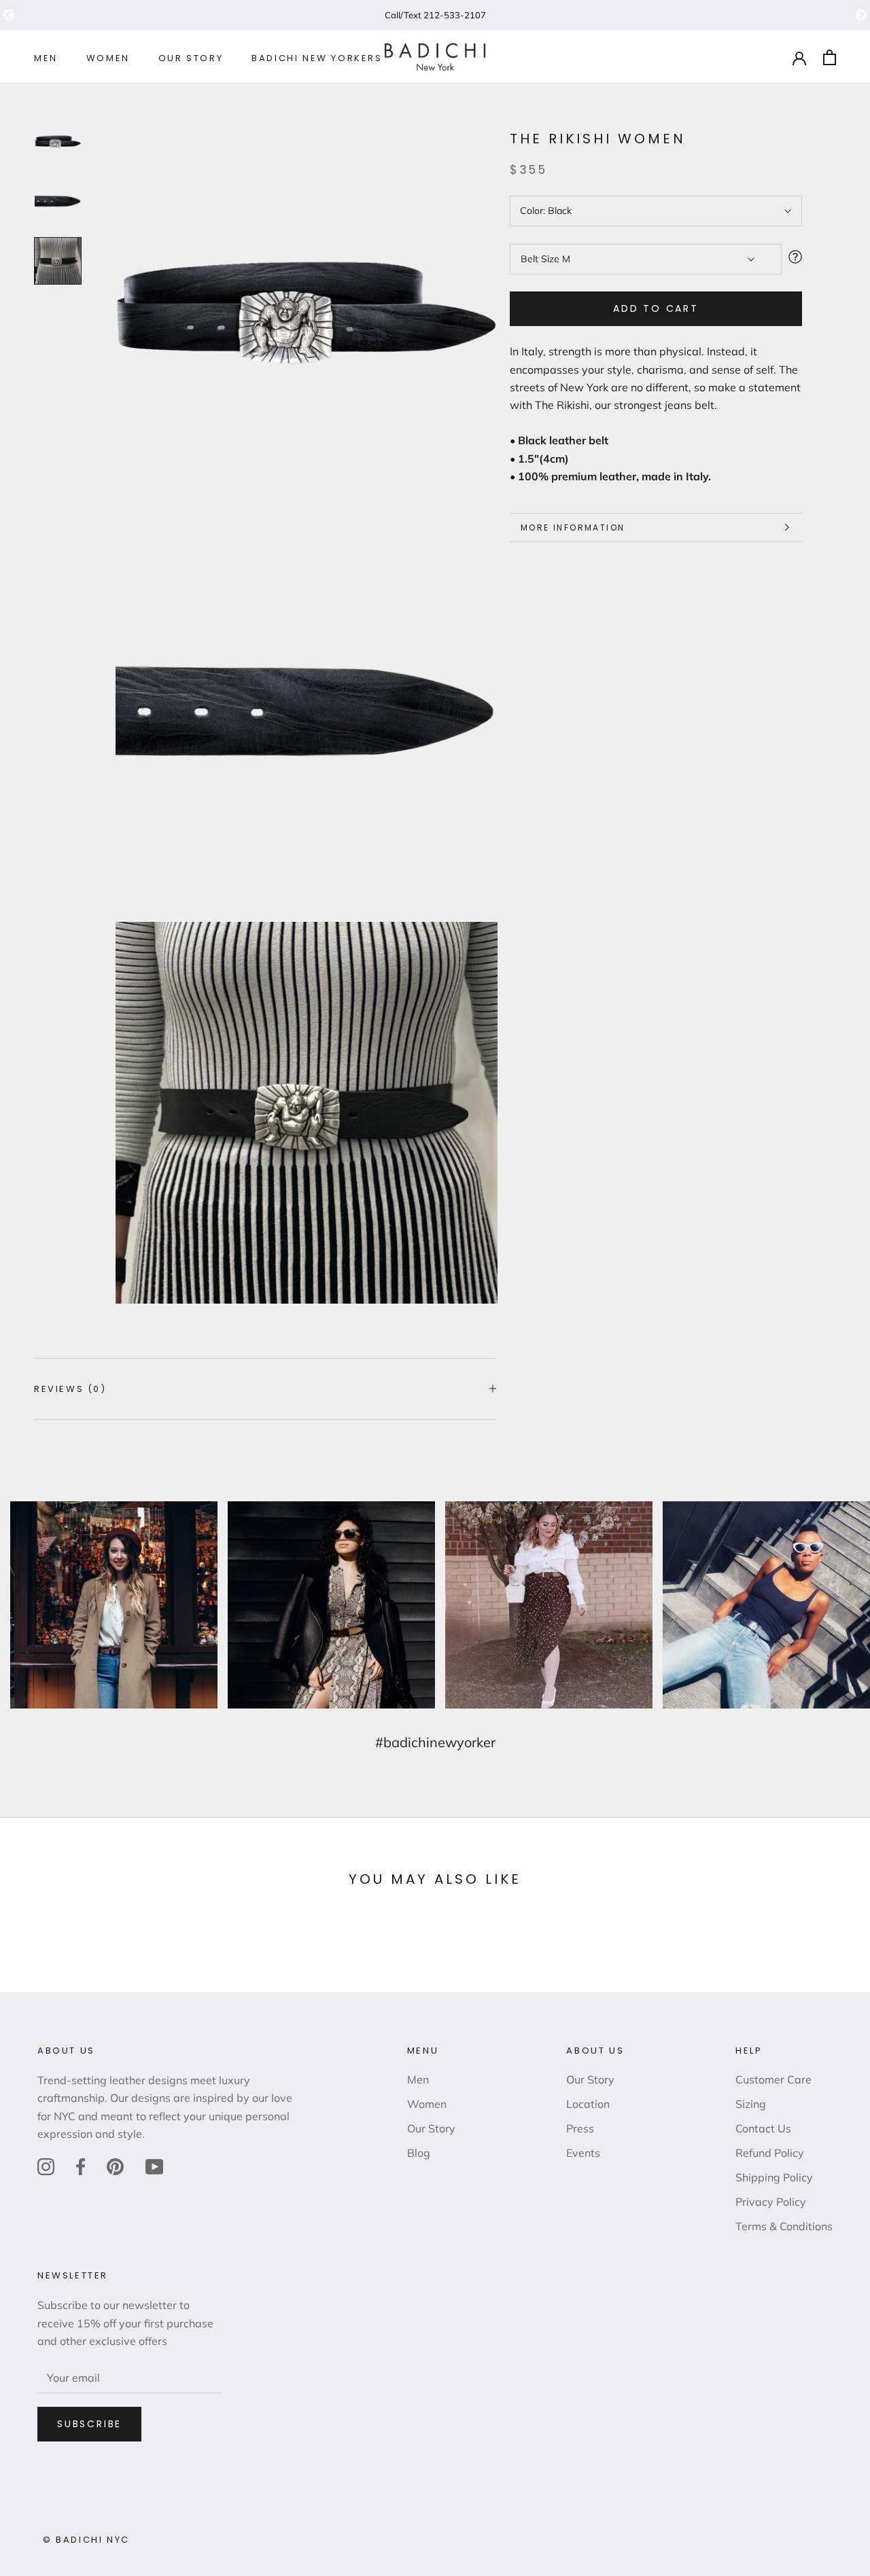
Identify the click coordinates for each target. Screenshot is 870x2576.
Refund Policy (770, 2153)
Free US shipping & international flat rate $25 (435, 15)
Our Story (431, 2128)
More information (573, 527)
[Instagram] (46, 2166)
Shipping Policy (774, 2177)
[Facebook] (81, 2166)
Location (588, 2104)
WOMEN (108, 58)
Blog (419, 2153)
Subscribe (89, 2424)
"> (9, 16)
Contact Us (763, 2128)
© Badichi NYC (86, 2540)
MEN (46, 58)
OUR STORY (191, 58)
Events (583, 2153)
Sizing (751, 2104)
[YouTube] (154, 2166)
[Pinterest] (115, 2166)
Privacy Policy (771, 2202)
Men (418, 2079)
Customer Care (773, 2079)
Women (427, 2104)
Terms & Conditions (784, 2226)
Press (580, 2128)
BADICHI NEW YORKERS (317, 58)
